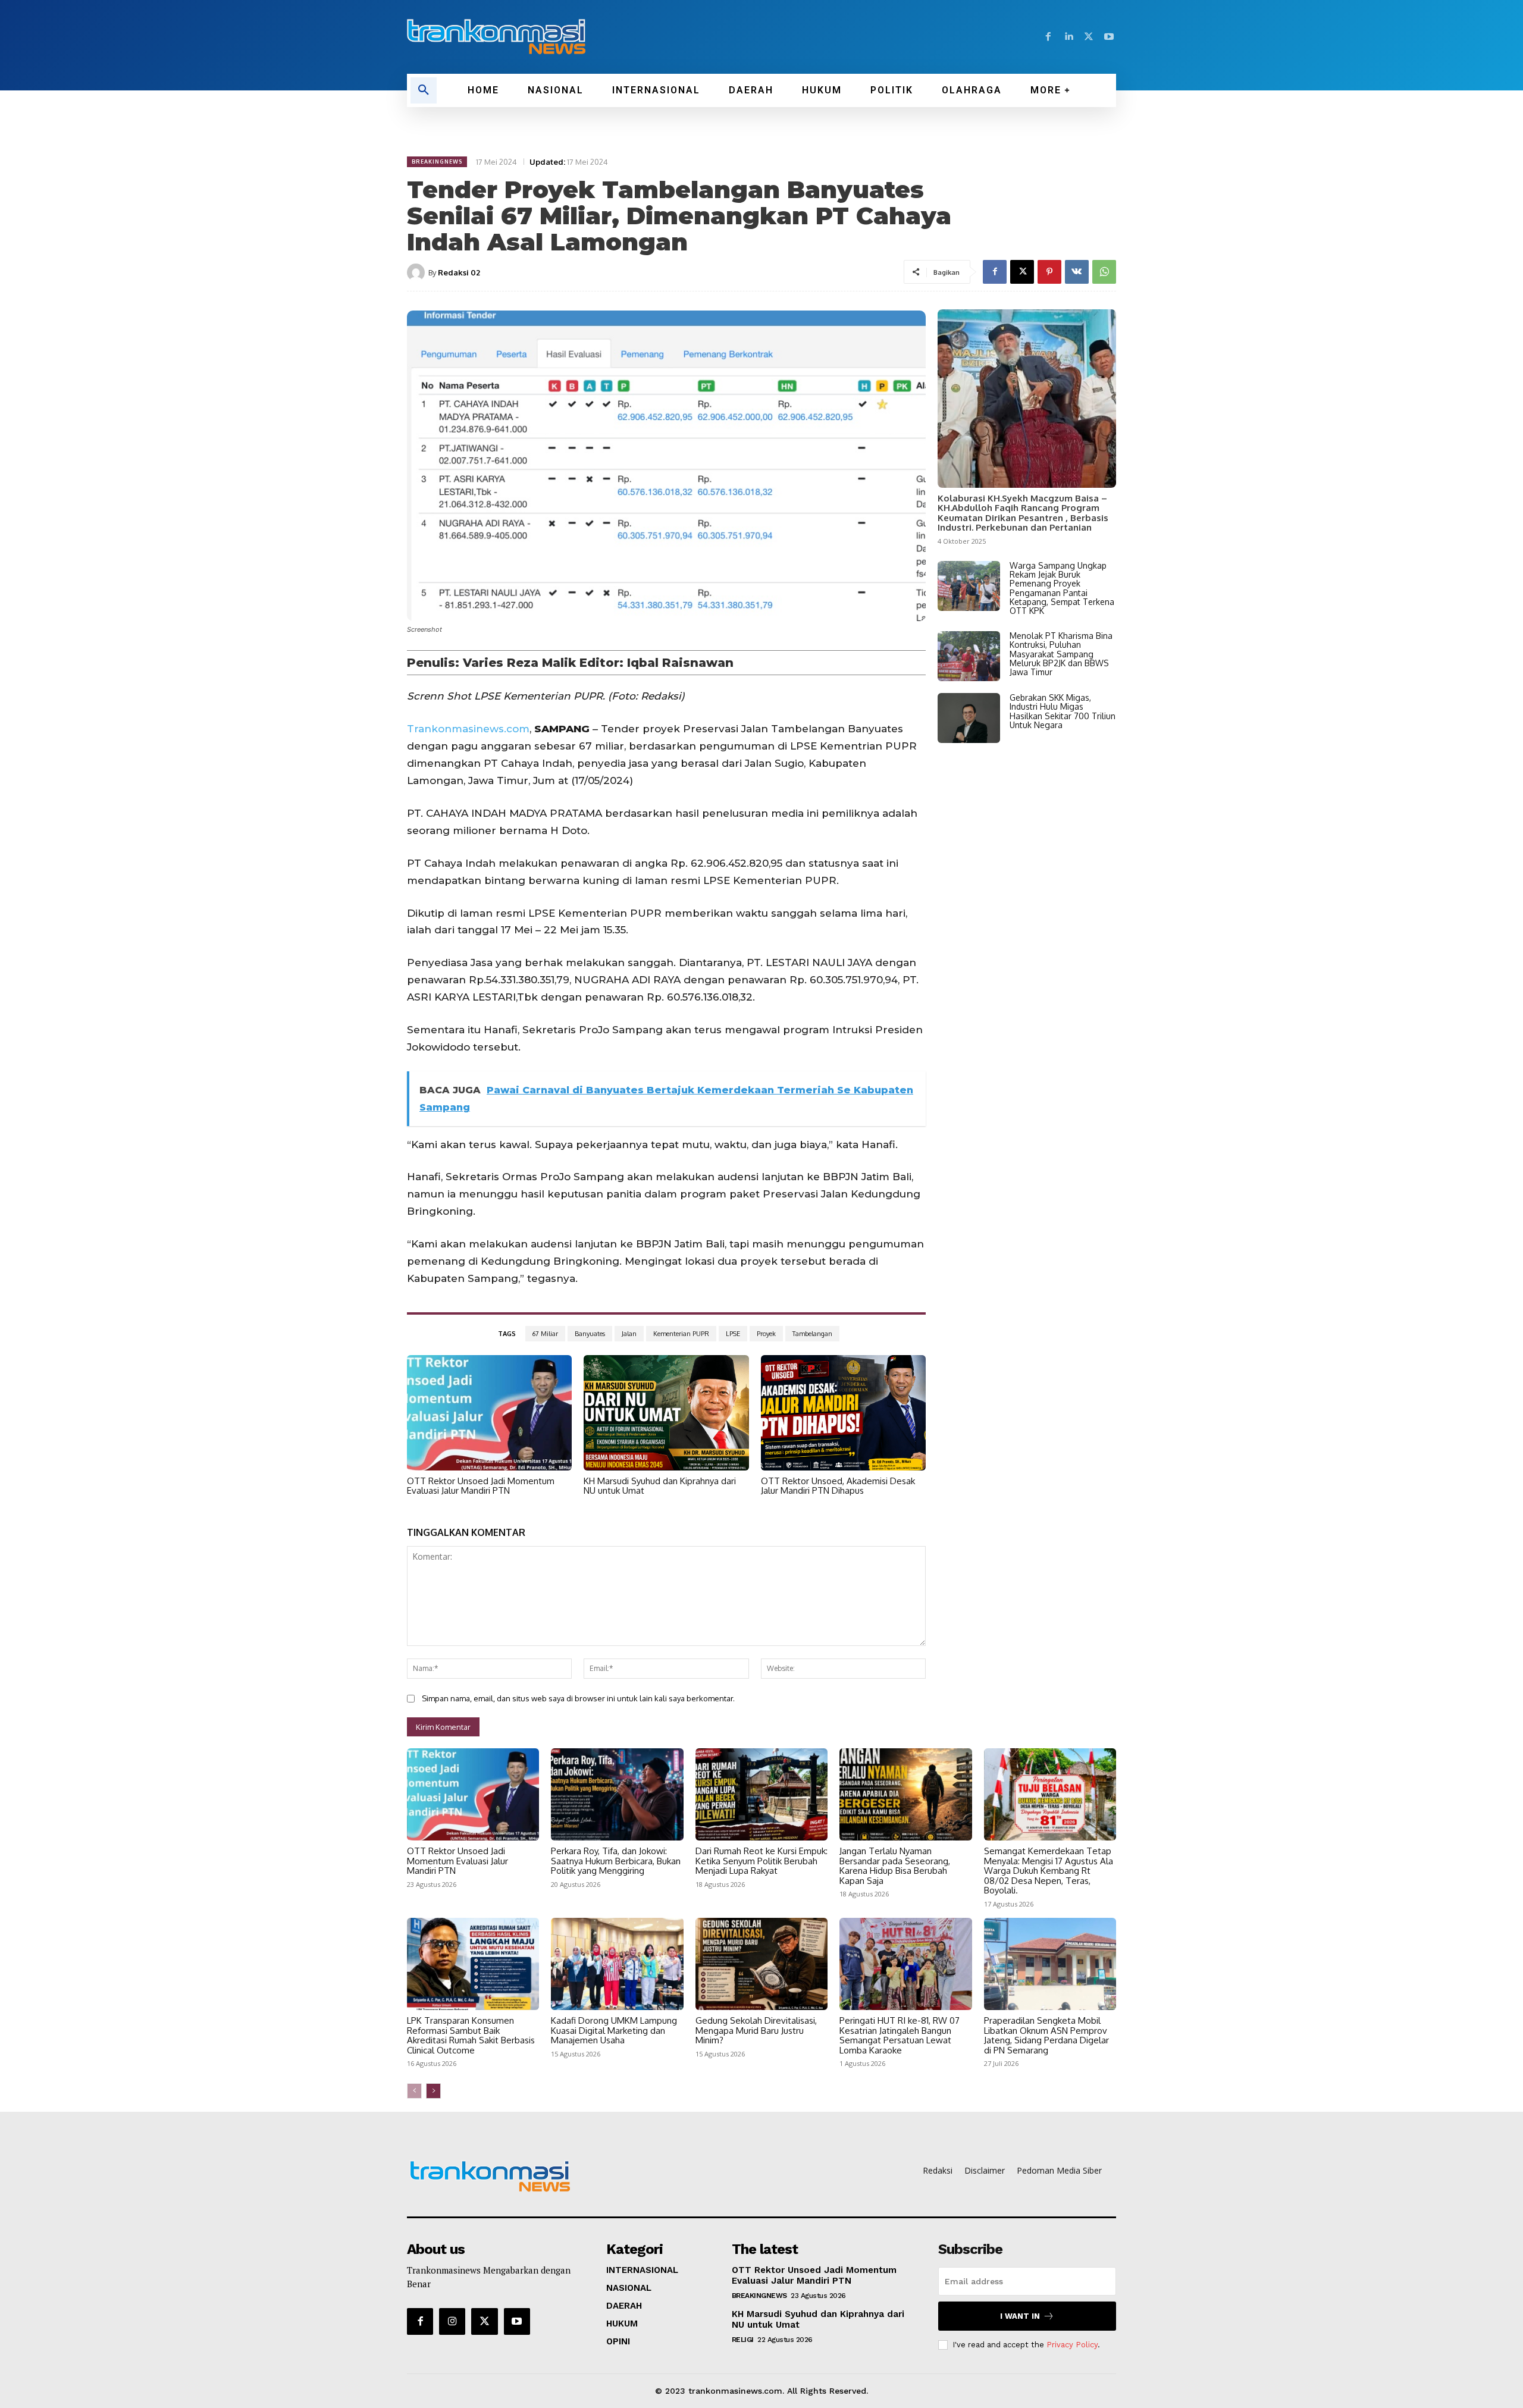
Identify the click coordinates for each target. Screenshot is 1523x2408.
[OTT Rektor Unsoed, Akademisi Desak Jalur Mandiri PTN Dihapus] (843, 1413)
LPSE (733, 1334)
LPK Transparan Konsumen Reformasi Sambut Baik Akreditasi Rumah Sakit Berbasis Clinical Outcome (471, 2035)
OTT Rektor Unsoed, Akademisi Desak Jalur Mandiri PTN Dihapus (838, 1486)
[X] (1089, 37)
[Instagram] (452, 2321)
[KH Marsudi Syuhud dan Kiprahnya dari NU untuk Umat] (666, 1413)
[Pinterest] (1049, 272)
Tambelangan (812, 1334)
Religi (743, 2340)
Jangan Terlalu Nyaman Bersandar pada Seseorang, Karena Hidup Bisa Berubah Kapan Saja (895, 1866)
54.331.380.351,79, (529, 980)
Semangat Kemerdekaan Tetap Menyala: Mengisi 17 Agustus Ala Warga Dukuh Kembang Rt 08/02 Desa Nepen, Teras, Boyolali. (1049, 1871)
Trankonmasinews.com (468, 729)
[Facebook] (1048, 37)
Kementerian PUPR (681, 1334)
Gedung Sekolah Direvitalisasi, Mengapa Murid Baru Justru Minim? (756, 2030)
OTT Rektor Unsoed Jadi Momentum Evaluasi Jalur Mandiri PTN (481, 1486)
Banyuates (590, 1334)
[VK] (1077, 272)
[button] (424, 90)
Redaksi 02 (459, 272)
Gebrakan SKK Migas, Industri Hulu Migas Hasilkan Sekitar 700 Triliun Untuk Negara (1063, 711)
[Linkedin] (1068, 37)
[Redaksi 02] (418, 272)
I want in (1020, 2316)
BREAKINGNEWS (437, 162)
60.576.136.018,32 (710, 997)
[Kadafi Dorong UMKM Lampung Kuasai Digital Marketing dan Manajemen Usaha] (617, 1964)
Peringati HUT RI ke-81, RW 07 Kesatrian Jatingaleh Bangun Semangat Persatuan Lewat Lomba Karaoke (900, 2035)
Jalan (629, 1334)
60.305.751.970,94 (854, 980)
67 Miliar (545, 1334)
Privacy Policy (1072, 2345)
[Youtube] (1109, 37)
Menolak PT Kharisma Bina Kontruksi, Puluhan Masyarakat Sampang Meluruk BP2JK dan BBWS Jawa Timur (1061, 654)
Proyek (766, 1334)
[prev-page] (414, 2091)
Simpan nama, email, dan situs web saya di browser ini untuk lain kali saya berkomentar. (578, 1698)
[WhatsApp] (1104, 272)
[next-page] (433, 2091)
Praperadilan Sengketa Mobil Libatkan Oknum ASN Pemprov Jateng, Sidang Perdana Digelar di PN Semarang (1046, 2035)
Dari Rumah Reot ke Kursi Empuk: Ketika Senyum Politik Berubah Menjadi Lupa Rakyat (761, 1861)
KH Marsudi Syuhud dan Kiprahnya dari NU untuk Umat (660, 1486)
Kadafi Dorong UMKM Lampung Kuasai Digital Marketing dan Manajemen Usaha (614, 2030)
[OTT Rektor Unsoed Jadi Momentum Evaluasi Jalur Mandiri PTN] (489, 1413)
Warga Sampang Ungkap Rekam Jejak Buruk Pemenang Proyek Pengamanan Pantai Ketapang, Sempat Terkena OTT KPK (1062, 588)
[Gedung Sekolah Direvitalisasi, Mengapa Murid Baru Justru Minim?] (761, 1964)
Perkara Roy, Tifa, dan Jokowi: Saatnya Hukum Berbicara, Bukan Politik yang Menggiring (616, 1861)
